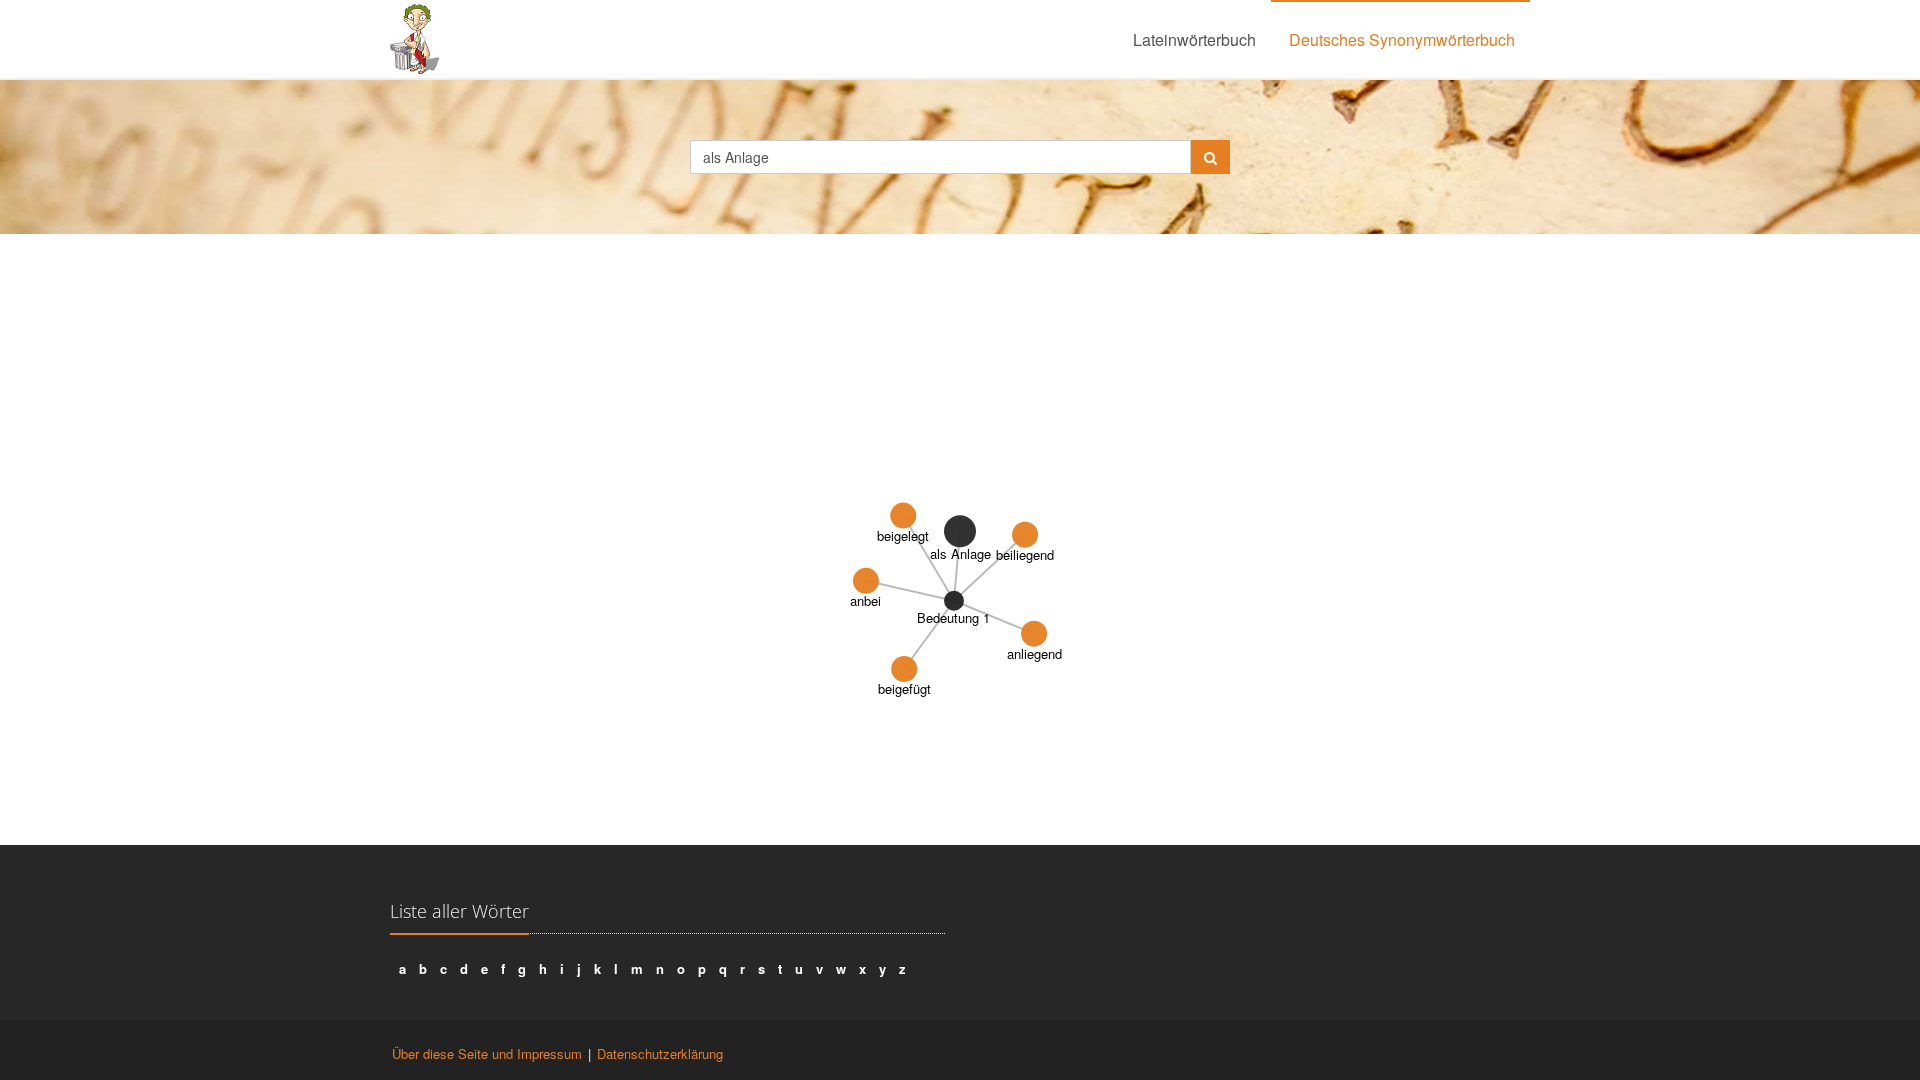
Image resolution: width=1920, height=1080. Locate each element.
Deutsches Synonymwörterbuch (1402, 39)
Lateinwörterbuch (1194, 39)
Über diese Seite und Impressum (487, 1053)
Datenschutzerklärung (660, 1053)
